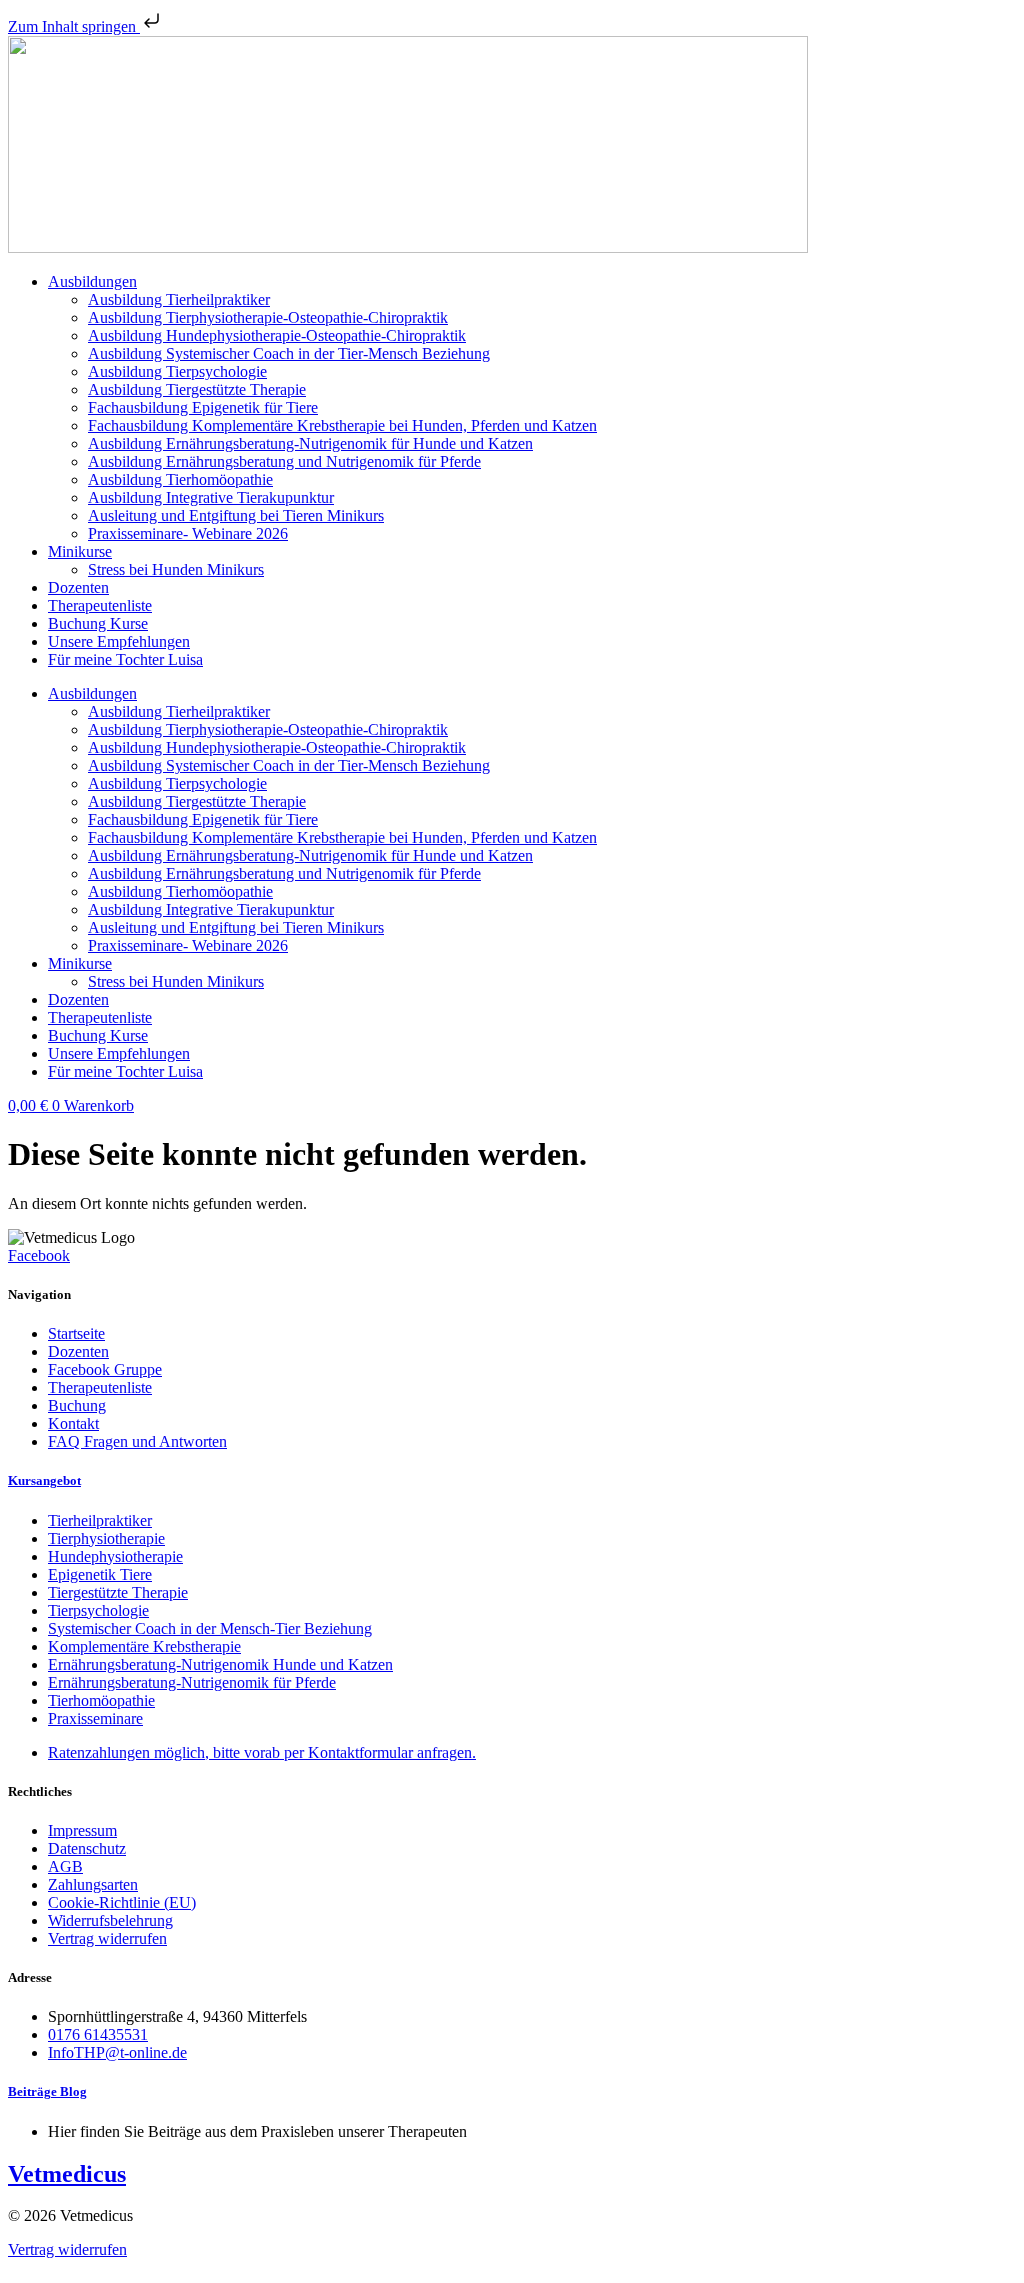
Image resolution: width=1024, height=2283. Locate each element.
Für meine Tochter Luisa (125, 659)
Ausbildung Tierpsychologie (177, 371)
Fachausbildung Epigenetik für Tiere (203, 407)
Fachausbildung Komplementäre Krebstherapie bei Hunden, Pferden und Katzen (342, 425)
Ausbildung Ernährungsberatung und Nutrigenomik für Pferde (284, 461)
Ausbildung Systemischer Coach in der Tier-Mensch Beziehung (289, 353)
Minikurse (80, 551)
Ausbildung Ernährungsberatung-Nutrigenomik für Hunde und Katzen (310, 443)
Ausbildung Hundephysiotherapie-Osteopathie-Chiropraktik (277, 335)
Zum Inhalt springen (74, 26)
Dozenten (78, 587)
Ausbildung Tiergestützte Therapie (197, 389)
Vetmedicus (67, 2174)
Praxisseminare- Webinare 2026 (188, 533)
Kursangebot (44, 1480)
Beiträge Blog (47, 2091)
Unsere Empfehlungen (119, 641)
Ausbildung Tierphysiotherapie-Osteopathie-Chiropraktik (268, 317)
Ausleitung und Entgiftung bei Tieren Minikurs (236, 515)
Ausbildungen (92, 281)
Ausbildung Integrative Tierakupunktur (211, 497)
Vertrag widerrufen (67, 2249)
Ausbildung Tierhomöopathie (180, 479)
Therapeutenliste (100, 605)
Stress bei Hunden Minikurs (176, 569)
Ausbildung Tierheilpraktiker (179, 299)
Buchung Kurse (98, 623)
